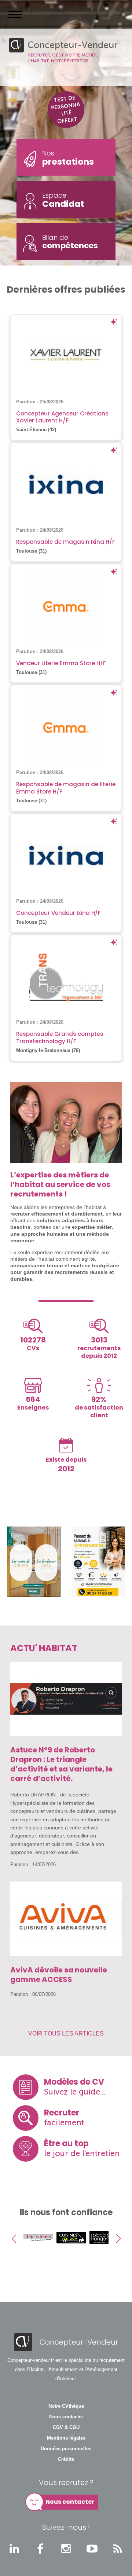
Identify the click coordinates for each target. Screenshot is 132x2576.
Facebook (40, 2548)
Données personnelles (66, 2449)
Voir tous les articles (66, 2033)
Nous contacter (66, 2417)
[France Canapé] (104, 2251)
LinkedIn (14, 2548)
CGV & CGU (66, 2427)
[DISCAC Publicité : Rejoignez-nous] (34, 1562)
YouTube (92, 2548)
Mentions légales (66, 2438)
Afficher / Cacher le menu (15, 14)
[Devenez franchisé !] (98, 1562)
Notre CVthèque (66, 2406)
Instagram (66, 2548)
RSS (118, 2548)
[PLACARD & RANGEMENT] (71, 2251)
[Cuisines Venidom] (38, 2251)
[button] (14, 2239)
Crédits (66, 2459)
